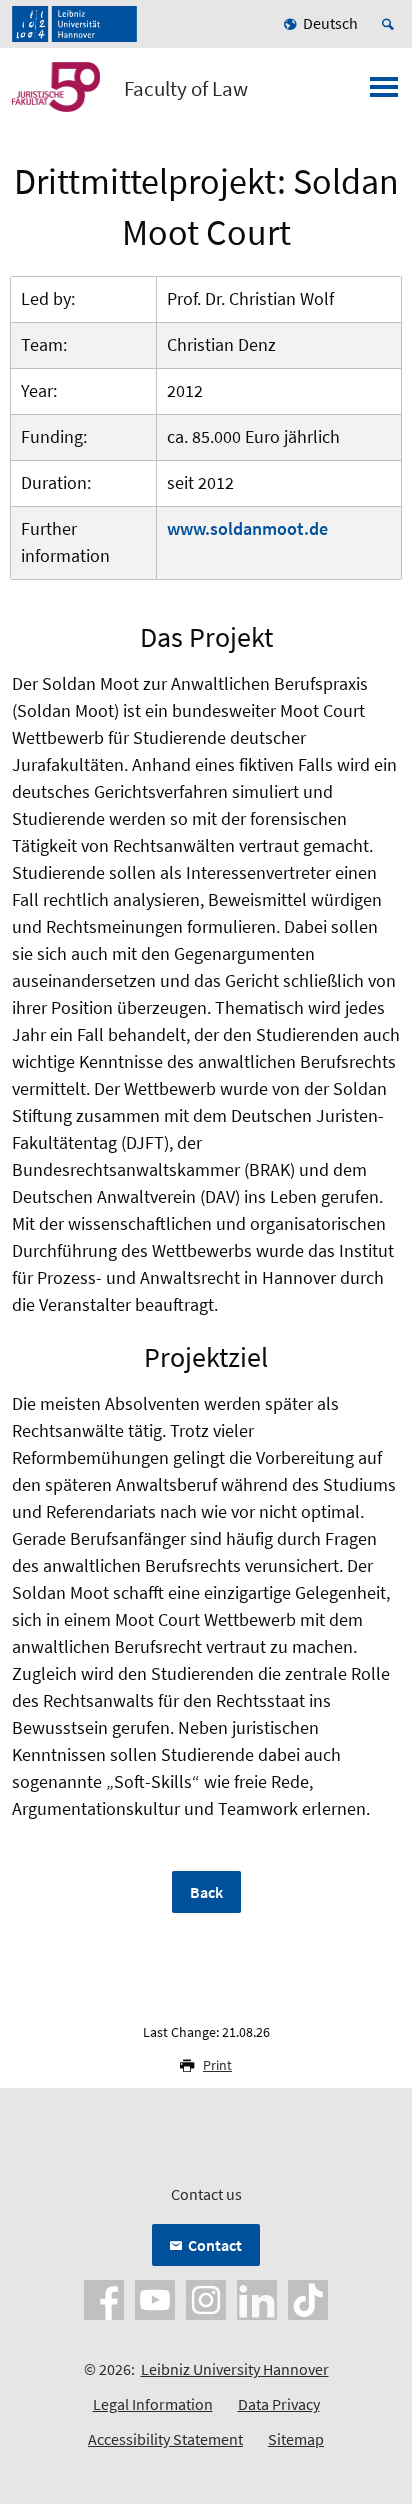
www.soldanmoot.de (247, 528)
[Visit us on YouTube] (155, 2298)
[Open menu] (384, 93)
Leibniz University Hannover (235, 2369)
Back (206, 1892)
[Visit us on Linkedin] (257, 2298)
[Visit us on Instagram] (206, 2298)
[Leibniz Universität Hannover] (74, 24)
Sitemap (296, 2439)
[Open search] (391, 24)
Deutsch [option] (330, 23)
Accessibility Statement (165, 2439)
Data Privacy (279, 2404)
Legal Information (153, 2404)
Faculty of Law (186, 89)
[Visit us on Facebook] (104, 2298)
